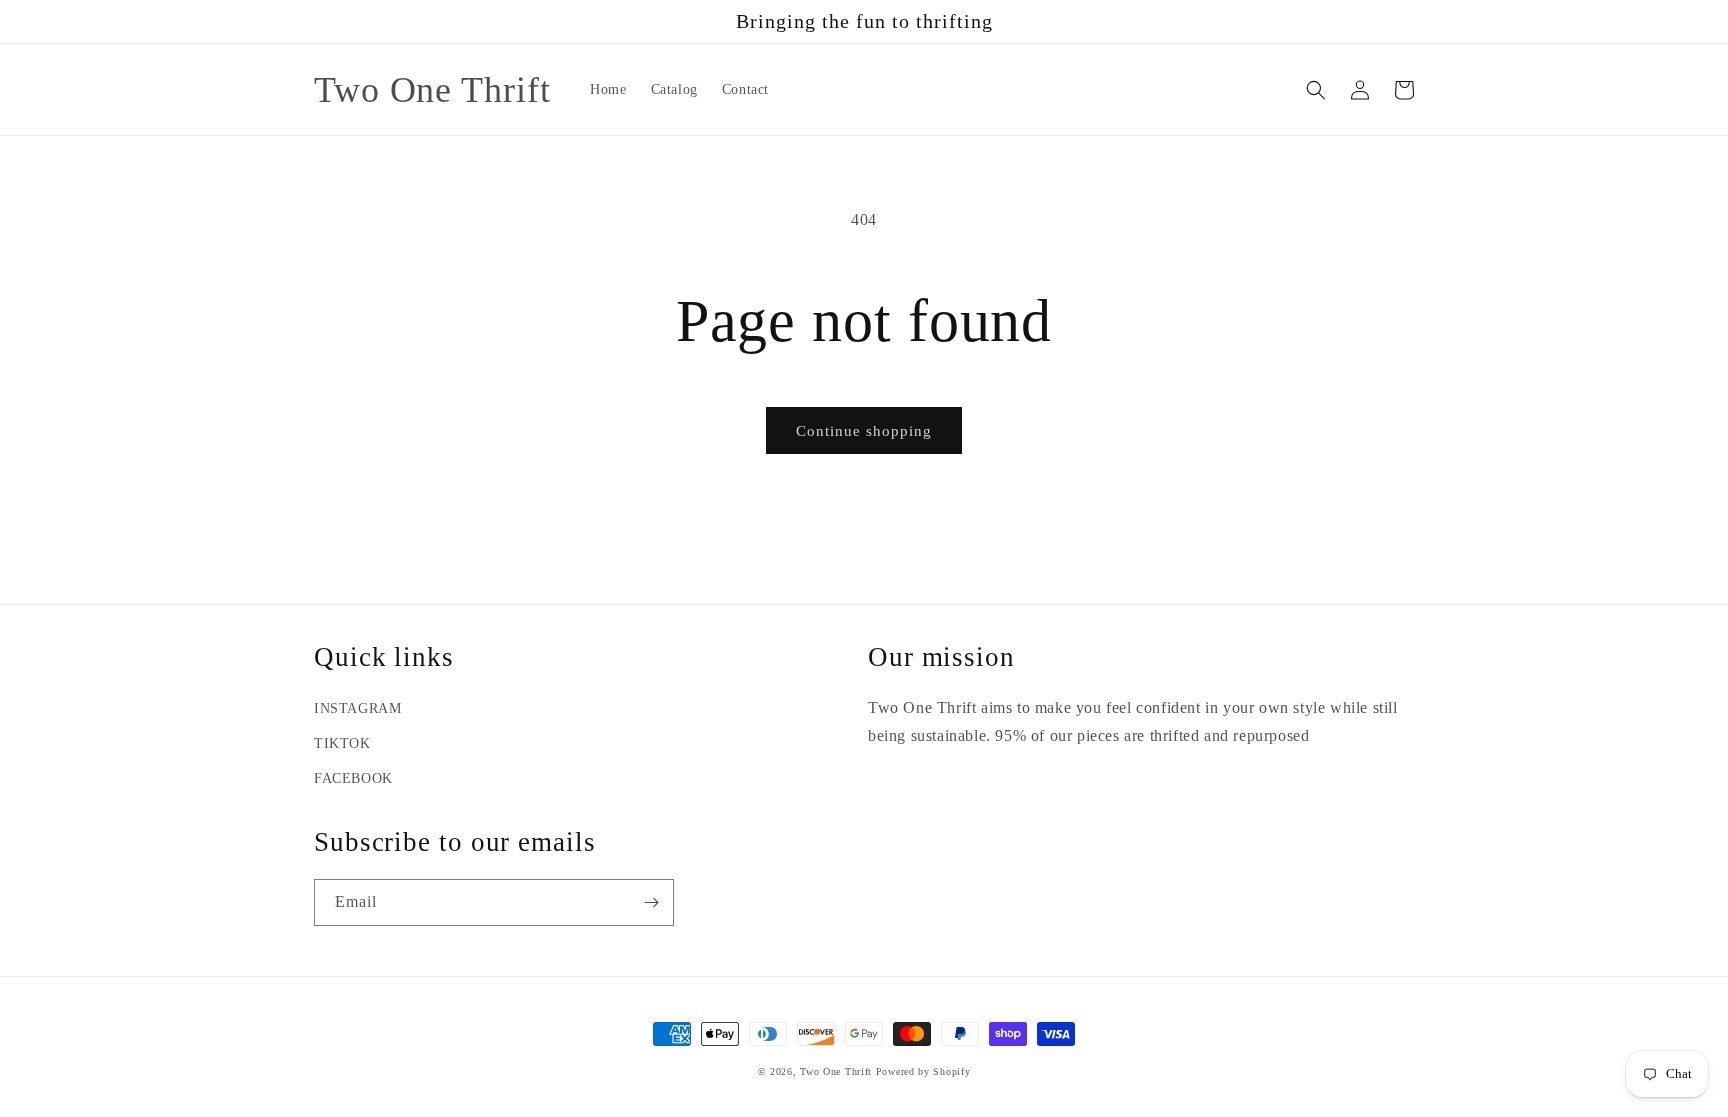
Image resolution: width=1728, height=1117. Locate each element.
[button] (1316, 90)
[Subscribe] (651, 902)
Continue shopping (864, 431)
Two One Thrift (836, 1071)
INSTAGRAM (357, 708)
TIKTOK (342, 743)
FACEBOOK (353, 778)
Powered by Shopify (923, 1071)
